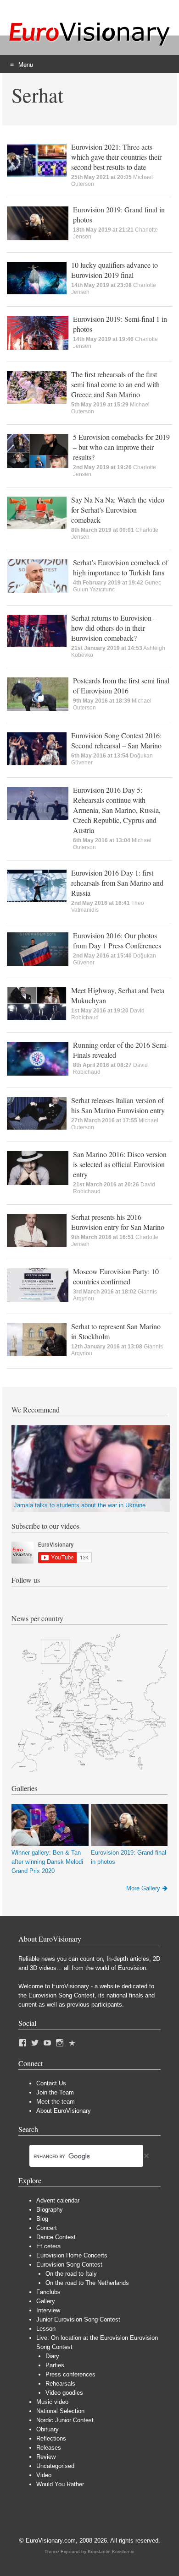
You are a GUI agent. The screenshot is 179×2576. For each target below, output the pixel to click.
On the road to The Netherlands (87, 2283)
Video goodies (64, 2393)
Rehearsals (60, 2384)
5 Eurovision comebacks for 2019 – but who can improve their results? (121, 447)
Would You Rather (60, 2484)
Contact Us (51, 2083)
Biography (50, 2210)
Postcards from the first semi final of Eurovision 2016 (121, 685)
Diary (52, 2356)
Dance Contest (56, 2237)
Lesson (46, 2329)
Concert (47, 2228)
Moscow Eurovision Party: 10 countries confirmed (116, 1276)
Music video (52, 2402)
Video (44, 2475)
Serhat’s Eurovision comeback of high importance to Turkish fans (120, 567)
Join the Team (55, 2092)
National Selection (60, 2411)
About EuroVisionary (64, 2111)
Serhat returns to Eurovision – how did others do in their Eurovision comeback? (114, 628)
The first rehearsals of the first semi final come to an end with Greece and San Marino (115, 384)
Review (46, 2457)
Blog (42, 2219)
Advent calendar (58, 2200)
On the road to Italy (71, 2274)
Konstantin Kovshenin (111, 2552)
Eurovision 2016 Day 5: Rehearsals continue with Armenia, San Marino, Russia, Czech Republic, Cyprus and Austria (117, 810)
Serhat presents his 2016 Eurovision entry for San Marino (118, 1222)
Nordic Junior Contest (65, 2420)
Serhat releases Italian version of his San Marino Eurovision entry (118, 1105)
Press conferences (70, 2374)
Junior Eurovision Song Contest (78, 2319)
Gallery (46, 2301)
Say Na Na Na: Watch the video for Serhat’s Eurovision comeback (118, 510)
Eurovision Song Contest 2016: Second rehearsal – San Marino (116, 740)
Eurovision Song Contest (69, 2265)
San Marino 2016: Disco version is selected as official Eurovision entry (120, 1164)
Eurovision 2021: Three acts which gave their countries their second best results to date (116, 157)
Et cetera (48, 2246)
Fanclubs (48, 2292)
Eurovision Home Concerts (72, 2255)
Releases (49, 2448)
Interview (48, 2310)
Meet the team (56, 2102)
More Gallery (143, 1888)
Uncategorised (55, 2466)
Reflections (51, 2438)
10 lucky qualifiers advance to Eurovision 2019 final (115, 270)
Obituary (48, 2429)
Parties (55, 2365)
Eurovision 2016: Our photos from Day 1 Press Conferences (117, 940)
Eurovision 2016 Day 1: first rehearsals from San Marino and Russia (117, 883)
